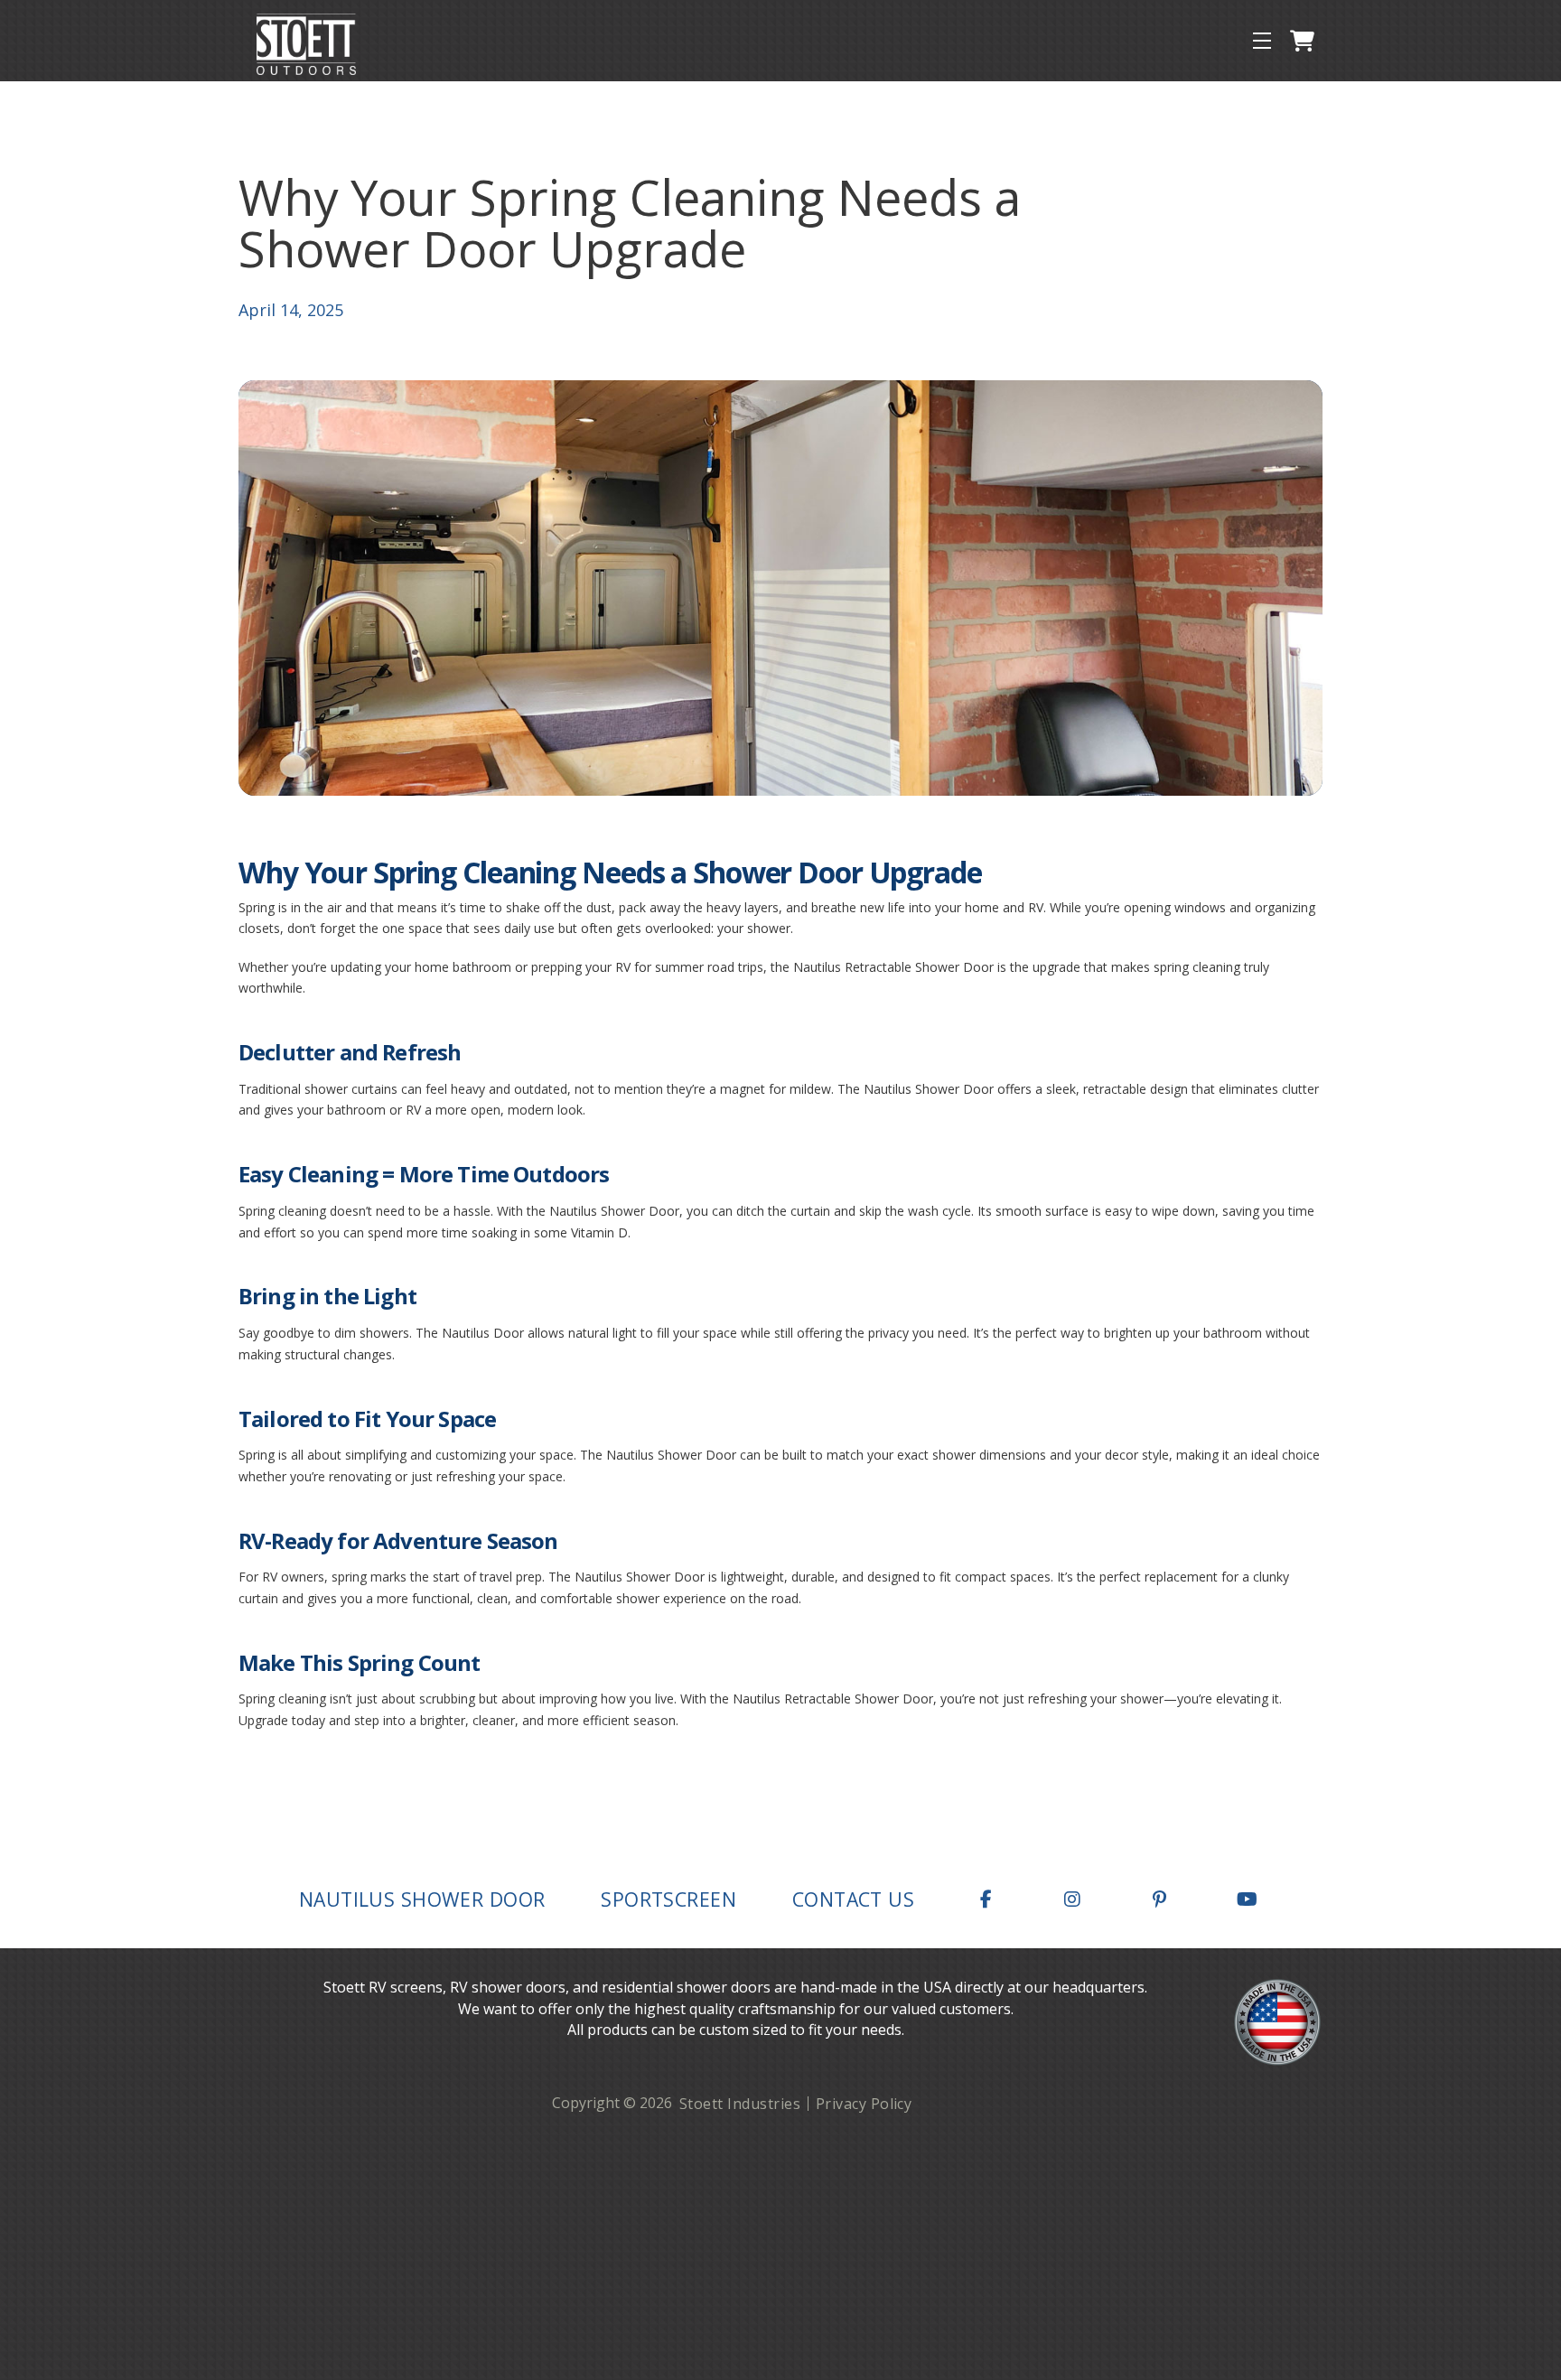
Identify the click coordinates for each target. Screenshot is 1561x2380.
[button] (1262, 41)
